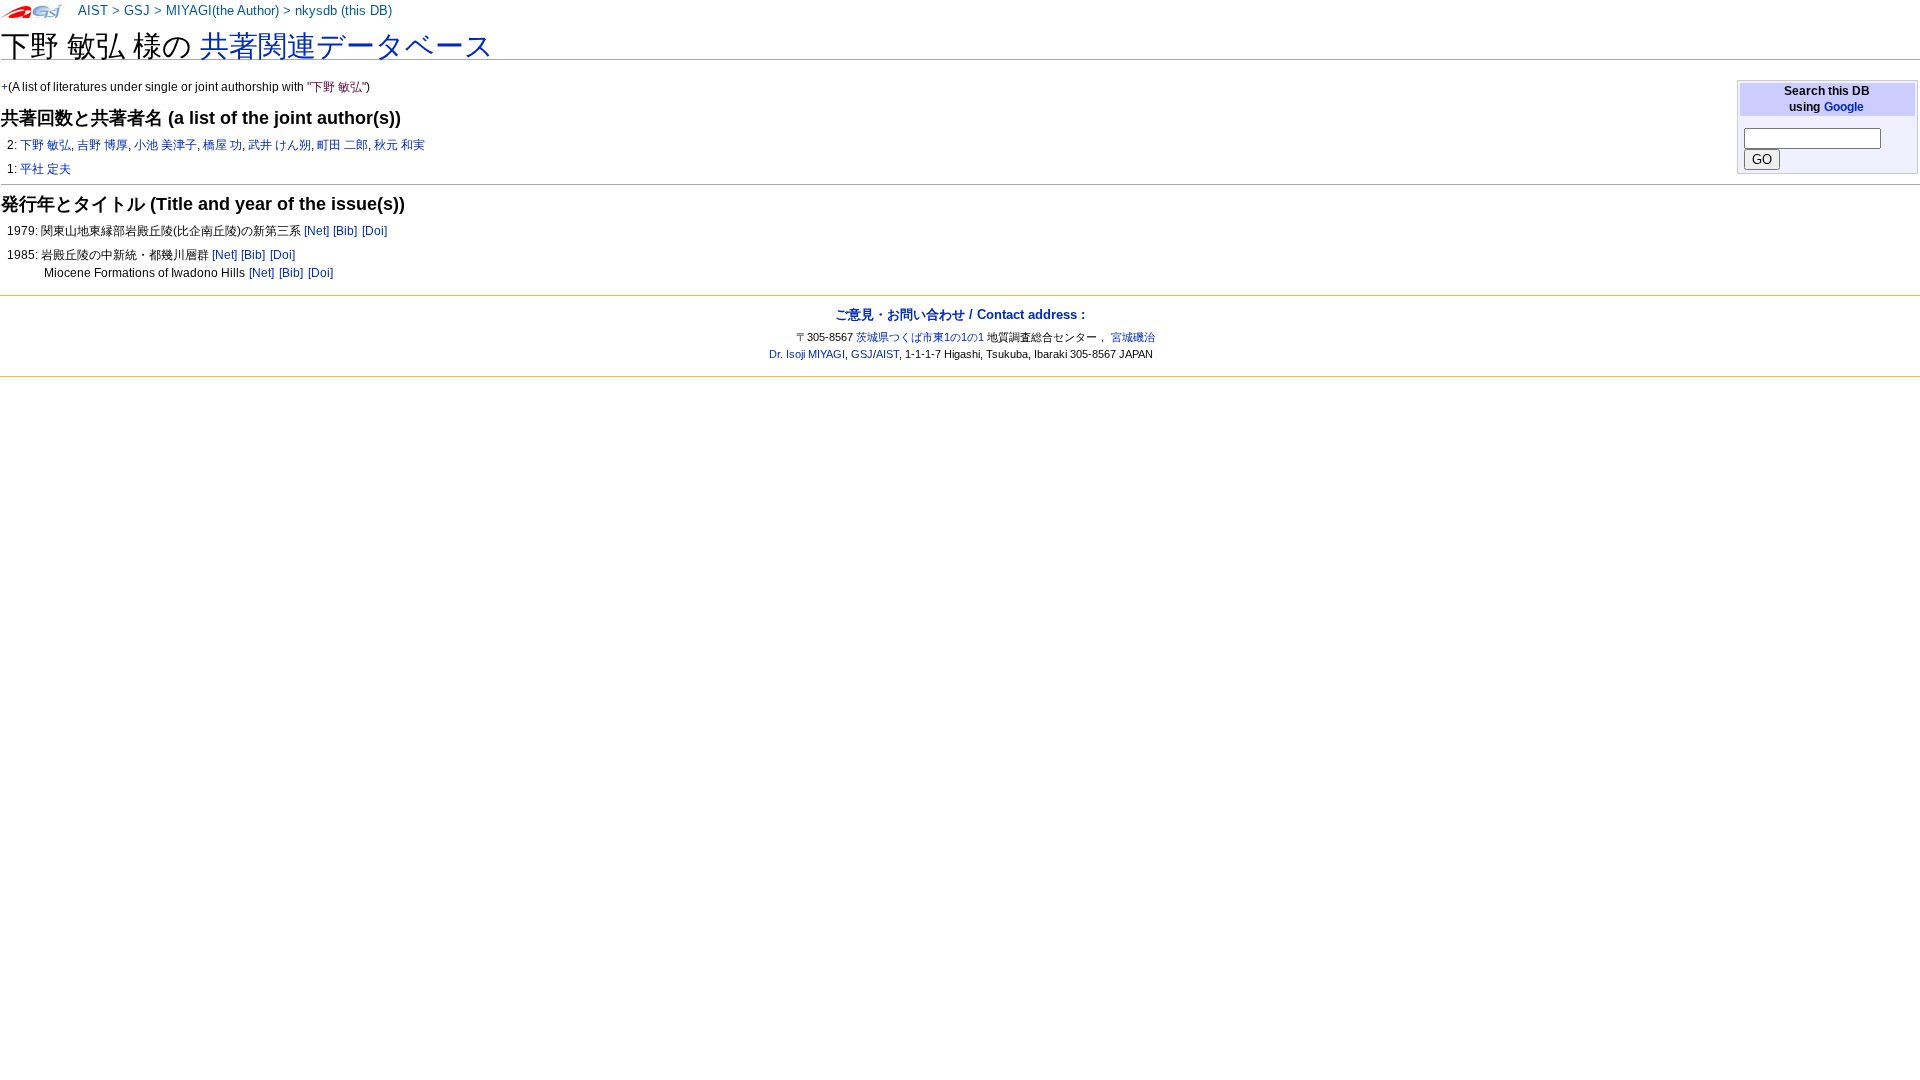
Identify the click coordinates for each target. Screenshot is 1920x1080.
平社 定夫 (45, 169)
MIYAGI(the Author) (222, 11)
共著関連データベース (347, 46)
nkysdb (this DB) (343, 11)
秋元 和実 (399, 145)
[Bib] (345, 231)
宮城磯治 (1133, 337)
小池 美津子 (165, 145)
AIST (93, 11)
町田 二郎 (342, 145)
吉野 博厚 (102, 145)
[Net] (316, 231)
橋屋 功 (222, 145)
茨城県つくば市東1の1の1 (920, 337)
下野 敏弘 (45, 145)
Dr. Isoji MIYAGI (807, 354)
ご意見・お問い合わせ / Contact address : (960, 314)
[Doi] (374, 231)
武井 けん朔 (279, 145)
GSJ (137, 11)
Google (1844, 107)
